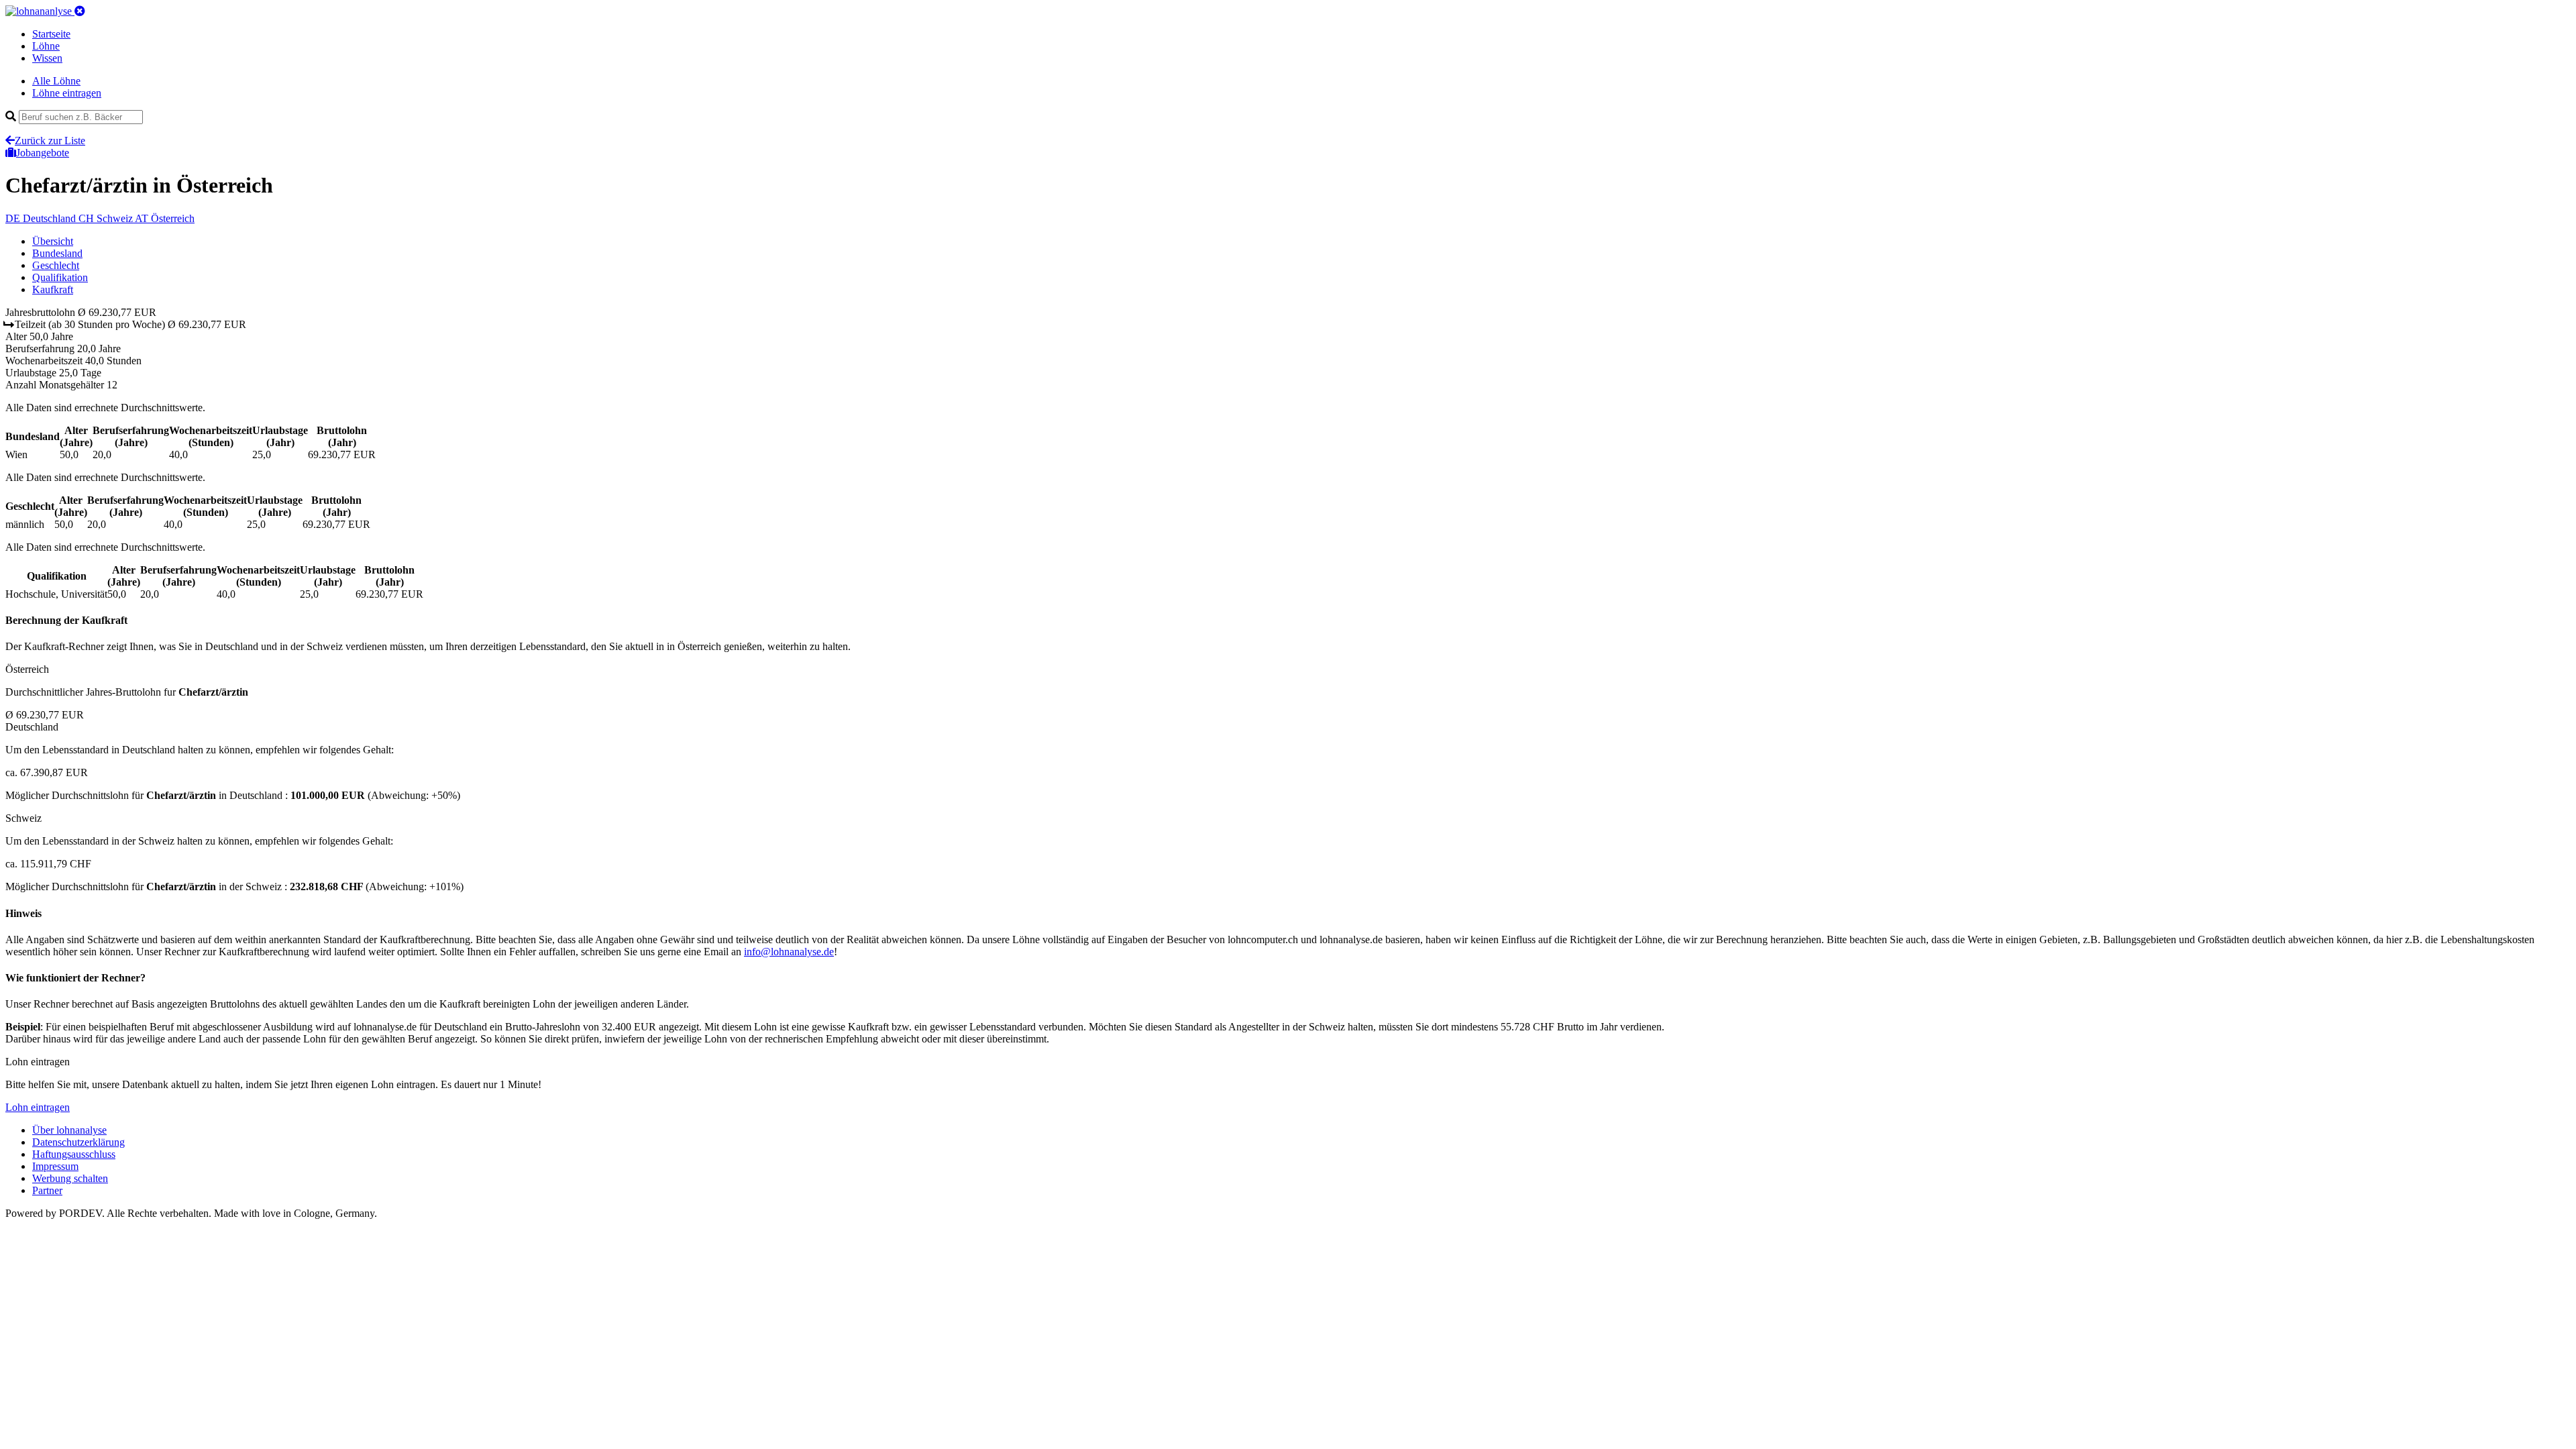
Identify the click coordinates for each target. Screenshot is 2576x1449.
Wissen (47, 58)
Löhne (46, 46)
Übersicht (53, 241)
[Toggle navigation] (80, 11)
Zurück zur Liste (50, 141)
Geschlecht (56, 265)
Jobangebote (43, 153)
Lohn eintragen (38, 1107)
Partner (47, 1190)
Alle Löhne (56, 81)
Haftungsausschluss (74, 1154)
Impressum (55, 1166)
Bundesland (57, 253)
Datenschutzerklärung (78, 1142)
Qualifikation (60, 277)
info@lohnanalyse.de (789, 952)
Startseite (51, 34)
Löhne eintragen (67, 93)
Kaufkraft (53, 289)
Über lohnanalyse (69, 1130)
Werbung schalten (70, 1178)
